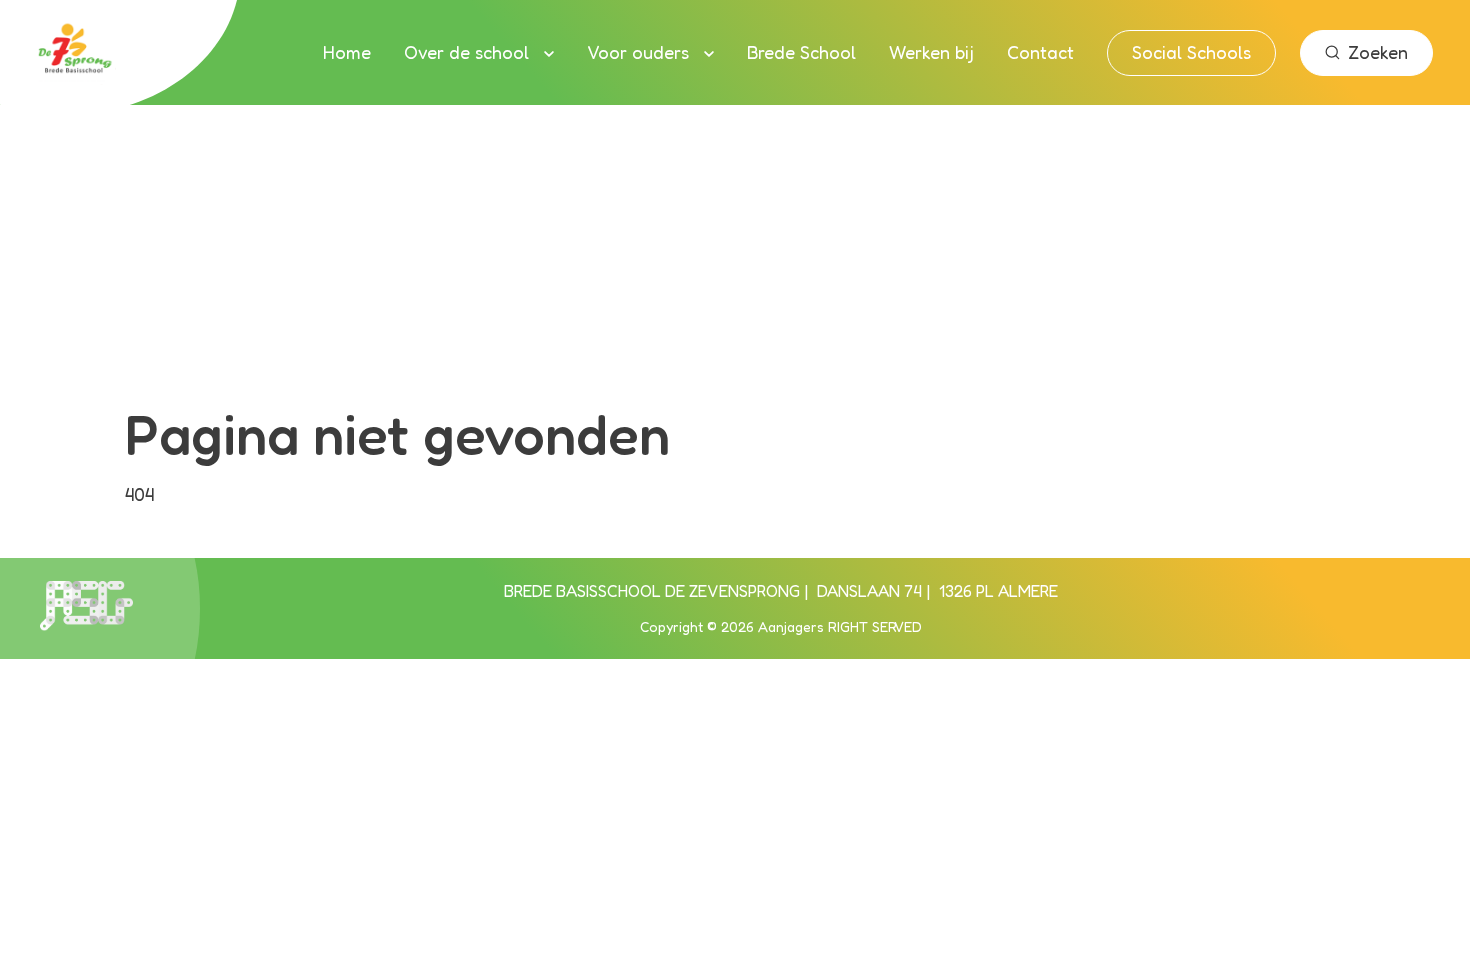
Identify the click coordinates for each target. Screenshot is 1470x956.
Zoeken (1378, 52)
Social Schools (1191, 52)
